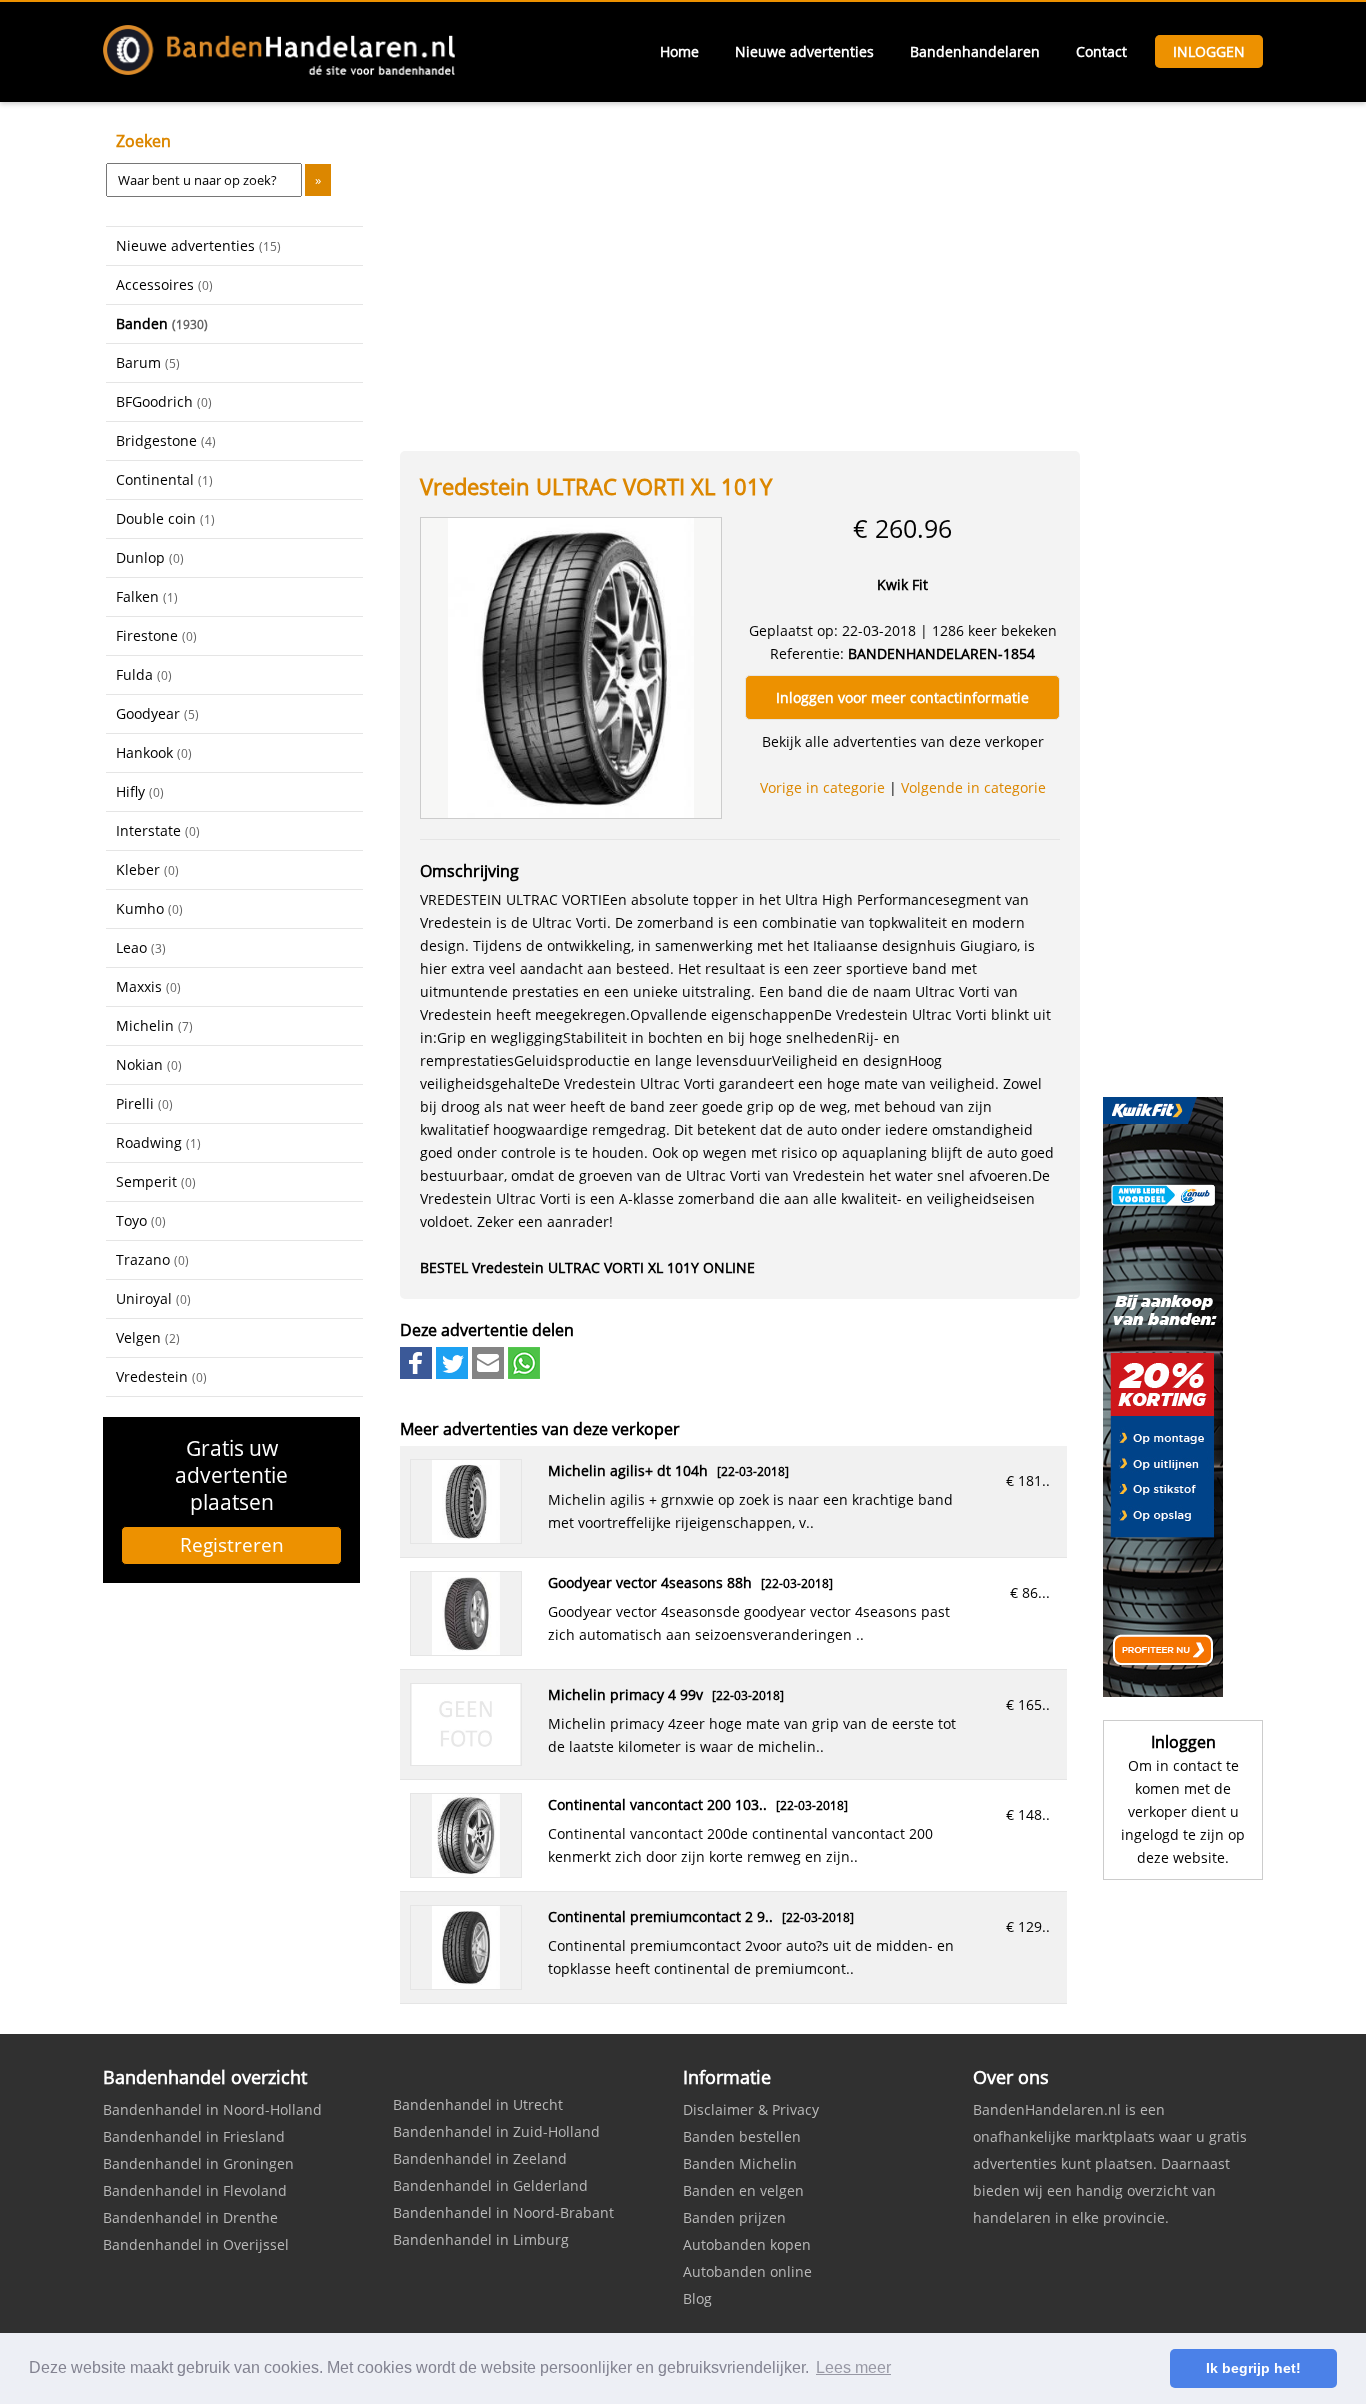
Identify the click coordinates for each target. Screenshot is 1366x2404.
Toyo (141, 1220)
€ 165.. (1028, 1704)
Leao (141, 947)
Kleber (147, 869)
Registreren (232, 1545)
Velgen (148, 1337)
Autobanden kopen (747, 2244)
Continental (164, 479)
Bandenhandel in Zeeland (480, 2158)
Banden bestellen (742, 2136)
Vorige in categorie (822, 787)
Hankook (154, 752)
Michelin (154, 1025)
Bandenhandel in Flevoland (195, 2190)
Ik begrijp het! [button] (1253, 2368)
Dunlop (150, 557)
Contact (1101, 51)
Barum (148, 362)
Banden (162, 323)
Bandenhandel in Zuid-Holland (496, 2131)
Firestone (156, 635)
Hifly (140, 791)
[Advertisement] (206, 1703)
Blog (697, 2298)
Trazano (152, 1259)
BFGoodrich (164, 401)
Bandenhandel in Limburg (481, 2239)
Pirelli (144, 1103)
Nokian (149, 1064)
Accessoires (164, 284)
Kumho (149, 908)
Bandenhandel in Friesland (194, 2136)
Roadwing (158, 1142)
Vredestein (161, 1376)
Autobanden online (747, 2271)
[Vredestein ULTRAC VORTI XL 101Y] (571, 666)
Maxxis (148, 986)
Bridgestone (166, 440)
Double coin (165, 518)
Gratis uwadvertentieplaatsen (231, 1475)
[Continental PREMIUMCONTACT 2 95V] (466, 1983)
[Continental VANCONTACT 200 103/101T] (466, 1871)
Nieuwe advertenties (804, 51)
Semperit (156, 1181)
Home (679, 51)
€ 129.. (1028, 1926)
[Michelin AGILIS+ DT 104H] (466, 1537)
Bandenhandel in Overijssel (196, 2244)
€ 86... (1030, 1592)
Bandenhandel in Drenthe (190, 2217)
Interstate (158, 830)
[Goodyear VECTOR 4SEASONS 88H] (466, 1649)
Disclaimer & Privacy (751, 2109)
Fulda (144, 674)
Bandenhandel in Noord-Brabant (503, 2212)
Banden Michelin (740, 2163)
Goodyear (157, 713)
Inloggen (1209, 51)
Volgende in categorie (973, 787)
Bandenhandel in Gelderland (490, 2185)
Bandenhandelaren (975, 51)
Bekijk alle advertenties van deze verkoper (903, 741)
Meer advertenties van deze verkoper (540, 1429)
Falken (147, 596)
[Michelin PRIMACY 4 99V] (466, 1759)
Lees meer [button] (853, 2367)
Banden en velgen (743, 2190)
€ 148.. (1028, 1814)
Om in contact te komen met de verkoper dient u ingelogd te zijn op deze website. (1183, 1811)
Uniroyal (153, 1298)
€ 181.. (1028, 1480)
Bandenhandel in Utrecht (478, 2104)
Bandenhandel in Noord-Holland (212, 2109)
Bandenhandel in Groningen (198, 2163)
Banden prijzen (734, 2217)
